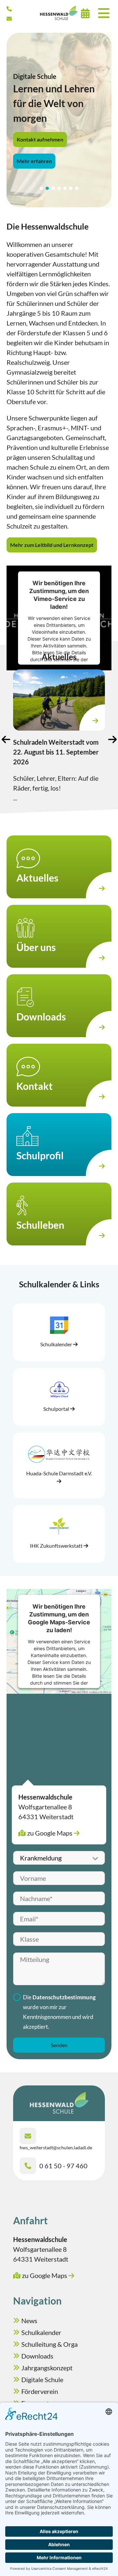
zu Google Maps (50, 1833)
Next (112, 739)
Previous (6, 739)
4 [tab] (59, 188)
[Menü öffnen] (104, 13)
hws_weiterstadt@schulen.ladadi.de (56, 2147)
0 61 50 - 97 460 (63, 2166)
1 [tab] (41, 188)
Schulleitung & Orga (49, 2344)
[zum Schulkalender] (85, 13)
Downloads (37, 2356)
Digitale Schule (42, 2380)
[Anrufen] (9, 9)
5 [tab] (65, 188)
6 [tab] (71, 188)
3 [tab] (53, 188)
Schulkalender (41, 2332)
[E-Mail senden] (9, 19)
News (29, 2321)
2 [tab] (47, 188)
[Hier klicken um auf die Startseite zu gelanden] (59, 13)
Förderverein (40, 2391)
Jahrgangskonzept (47, 2368)
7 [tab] (77, 188)
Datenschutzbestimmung (64, 1997)
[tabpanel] (59, 120)
